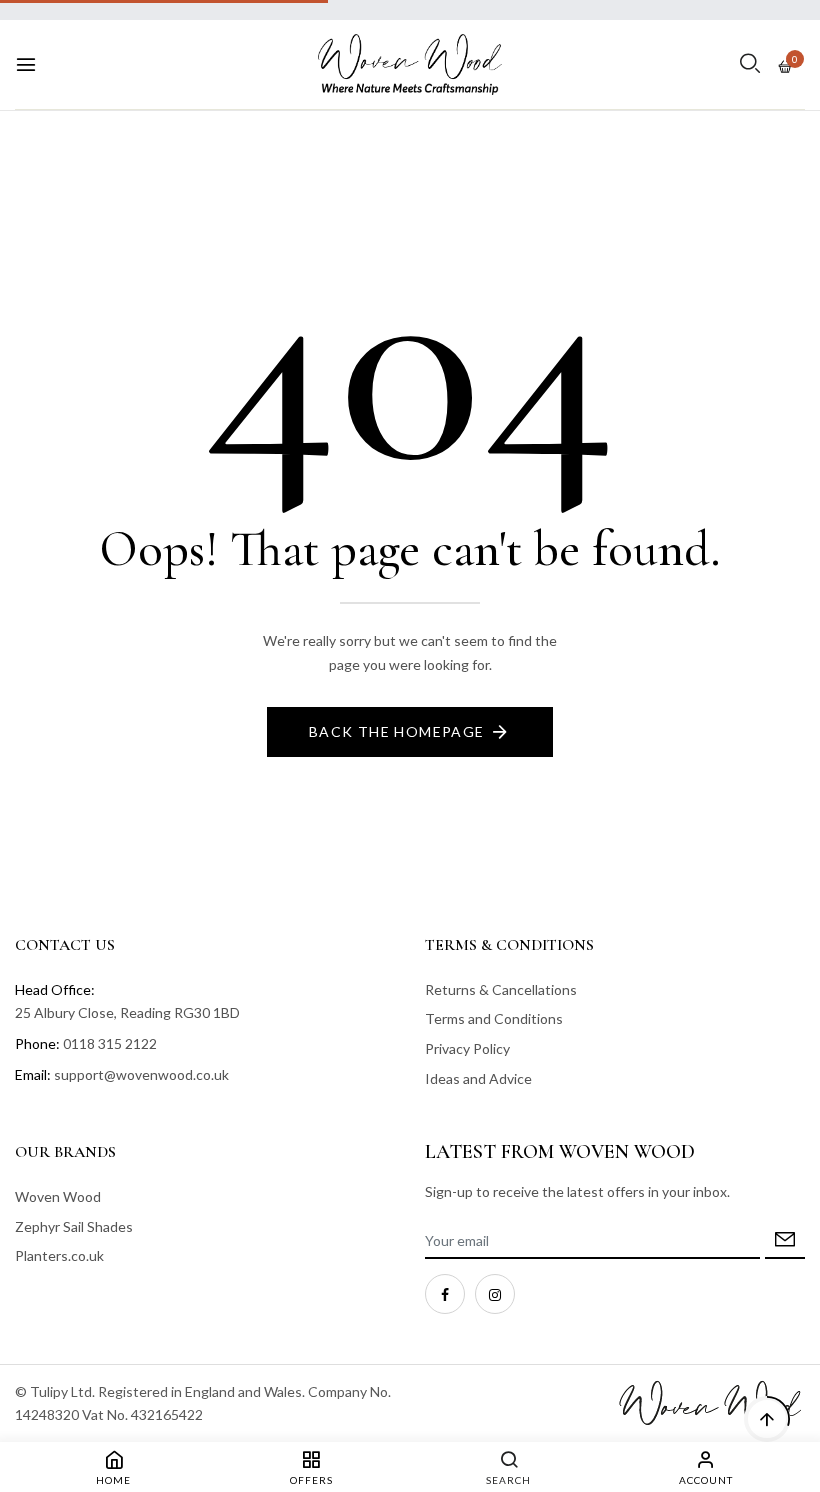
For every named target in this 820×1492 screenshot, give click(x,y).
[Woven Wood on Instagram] (495, 1294)
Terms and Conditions (494, 1018)
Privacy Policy (467, 1048)
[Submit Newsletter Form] (785, 1241)
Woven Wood (58, 1196)
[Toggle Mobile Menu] (26, 65)
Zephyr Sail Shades (74, 1226)
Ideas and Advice (478, 1078)
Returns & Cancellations (501, 989)
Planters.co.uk (59, 1255)
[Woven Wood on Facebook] (445, 1294)
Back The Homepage (397, 731)
